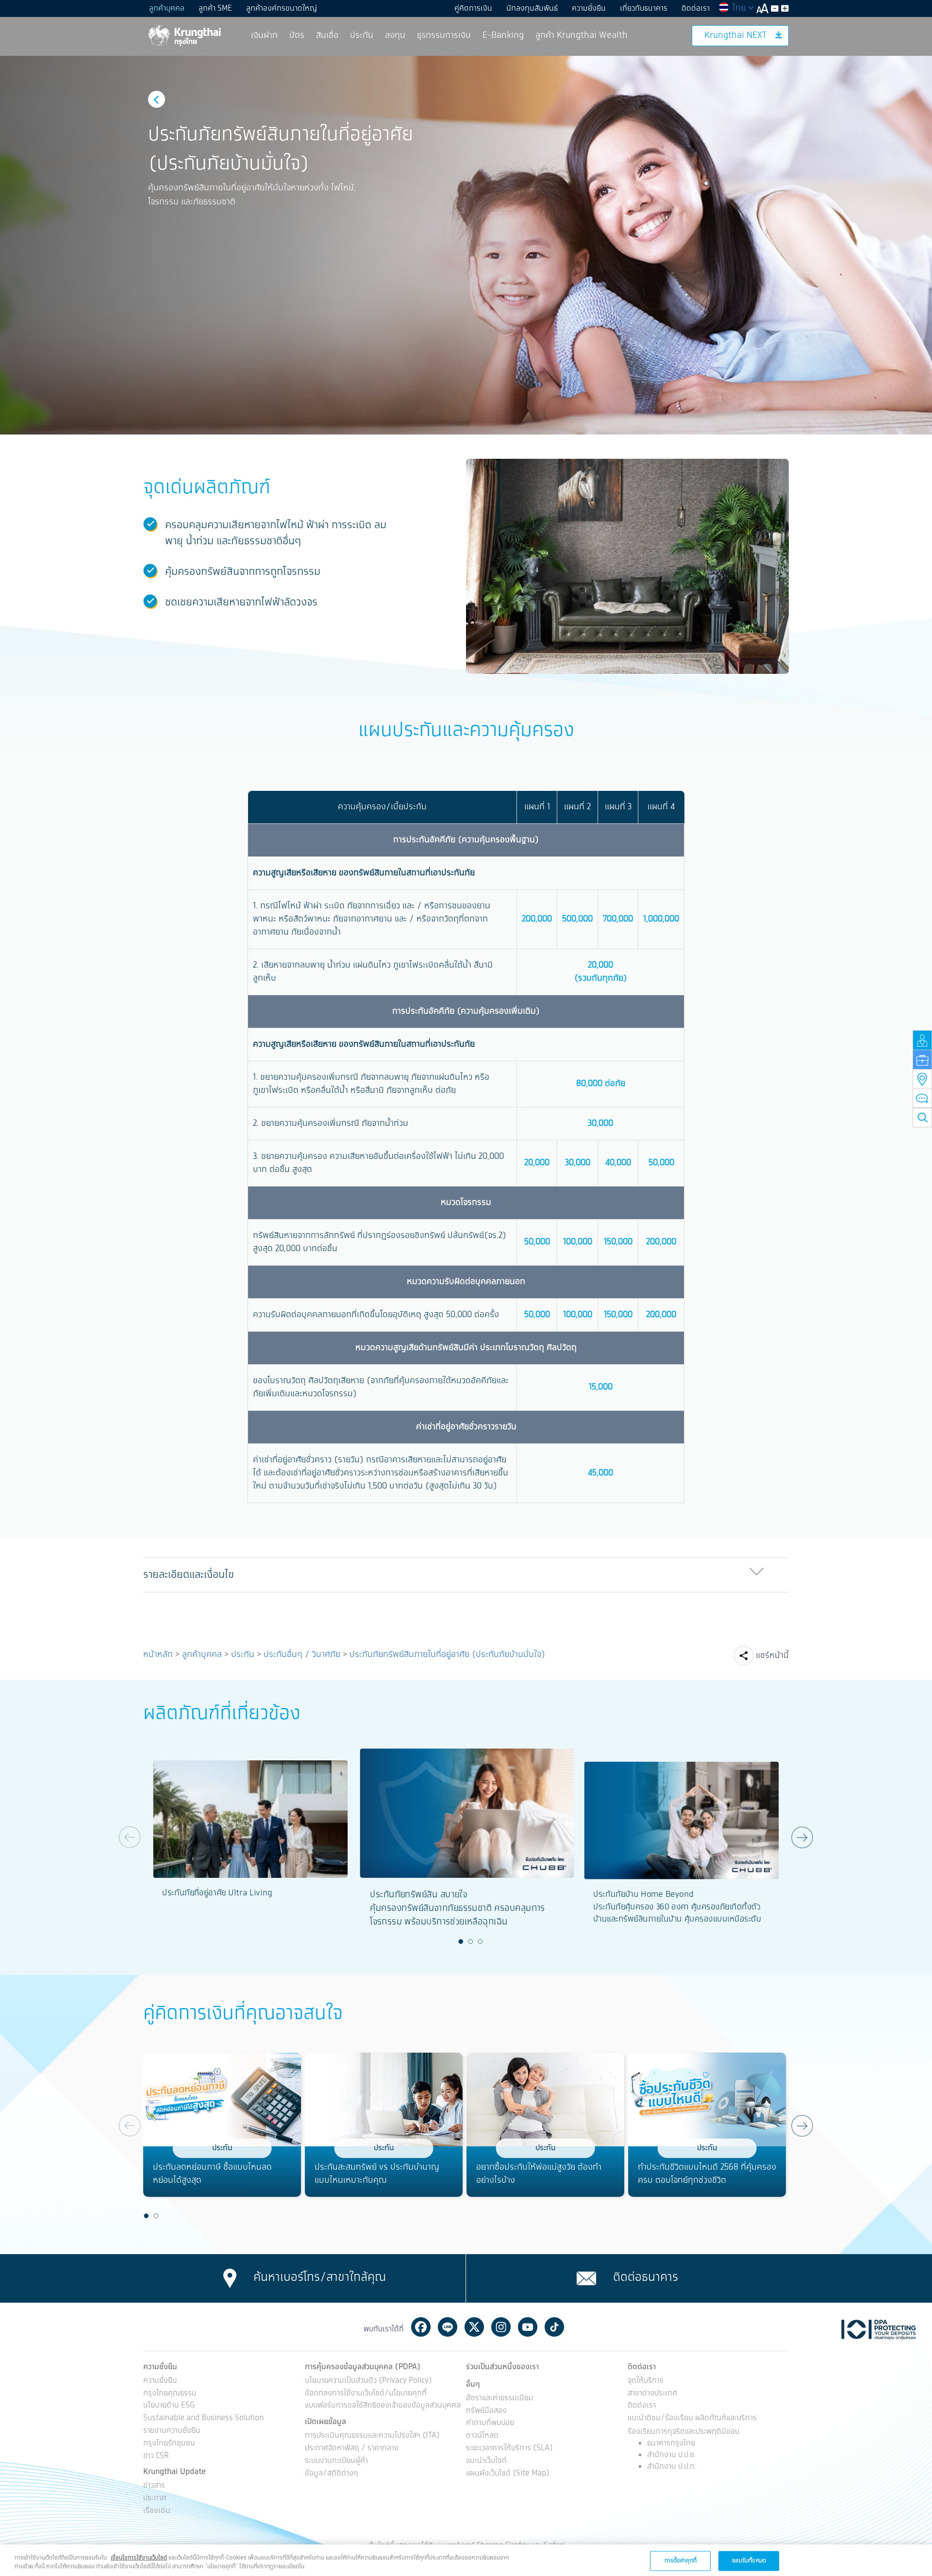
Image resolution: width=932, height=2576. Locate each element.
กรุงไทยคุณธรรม (170, 2394)
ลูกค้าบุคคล (167, 8)
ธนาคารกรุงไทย (671, 2443)
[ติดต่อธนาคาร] (586, 2278)
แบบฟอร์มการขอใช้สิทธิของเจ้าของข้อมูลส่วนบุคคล (383, 2406)
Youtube (528, 2327)
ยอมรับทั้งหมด (749, 2560)
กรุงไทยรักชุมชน (169, 2444)
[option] (466, 245)
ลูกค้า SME (215, 8)
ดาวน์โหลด (482, 2436)
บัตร (297, 35)
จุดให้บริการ (646, 2381)
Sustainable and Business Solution (203, 2418)
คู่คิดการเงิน (473, 8)
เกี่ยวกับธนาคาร (644, 8)
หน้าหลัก (158, 1655)
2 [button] (471, 1941)
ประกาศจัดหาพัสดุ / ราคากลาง (352, 2449)
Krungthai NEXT (735, 35)
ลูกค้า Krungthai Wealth (582, 35)
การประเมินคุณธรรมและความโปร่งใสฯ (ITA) (372, 2436)
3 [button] (481, 1941)
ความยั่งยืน (589, 8)
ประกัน (362, 35)
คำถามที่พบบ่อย (490, 2423)
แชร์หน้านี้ (772, 1656)
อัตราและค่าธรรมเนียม (500, 2399)
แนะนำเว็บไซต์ (486, 2461)
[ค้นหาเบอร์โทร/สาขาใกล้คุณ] (230, 2278)
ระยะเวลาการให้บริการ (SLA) (509, 2449)
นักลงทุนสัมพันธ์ (532, 8)
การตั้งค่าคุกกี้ (681, 2560)
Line (448, 2327)
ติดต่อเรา (696, 8)
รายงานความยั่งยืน (172, 2431)
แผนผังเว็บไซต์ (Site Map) (508, 2474)
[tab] (466, 1575)
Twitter (474, 2327)
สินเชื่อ (327, 35)
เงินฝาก (264, 35)
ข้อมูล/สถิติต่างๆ (332, 2474)
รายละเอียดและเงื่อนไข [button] (189, 1575)
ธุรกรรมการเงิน (444, 35)
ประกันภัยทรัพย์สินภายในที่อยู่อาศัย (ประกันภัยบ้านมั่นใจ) (447, 1655)
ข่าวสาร (154, 2486)
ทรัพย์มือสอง (486, 2411)
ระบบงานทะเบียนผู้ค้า (336, 2461)
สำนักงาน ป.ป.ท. (672, 2467)
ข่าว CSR (156, 2456)
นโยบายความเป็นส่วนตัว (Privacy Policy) (368, 2381)
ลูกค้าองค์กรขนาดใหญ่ (282, 8)
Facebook (421, 2327)
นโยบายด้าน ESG (169, 2406)
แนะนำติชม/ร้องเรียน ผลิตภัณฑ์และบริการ (692, 2418)
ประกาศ (155, 2499)
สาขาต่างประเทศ (652, 2394)
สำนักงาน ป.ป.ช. (671, 2455)
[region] (466, 2560)
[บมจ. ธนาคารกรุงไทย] (184, 35)
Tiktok (554, 2327)
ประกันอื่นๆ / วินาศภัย (302, 1655)
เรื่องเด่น (157, 2511)
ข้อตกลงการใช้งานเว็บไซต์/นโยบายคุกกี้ (366, 2394)
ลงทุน (395, 35)
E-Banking (503, 35)
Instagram (501, 2327)
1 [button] (461, 1941)
